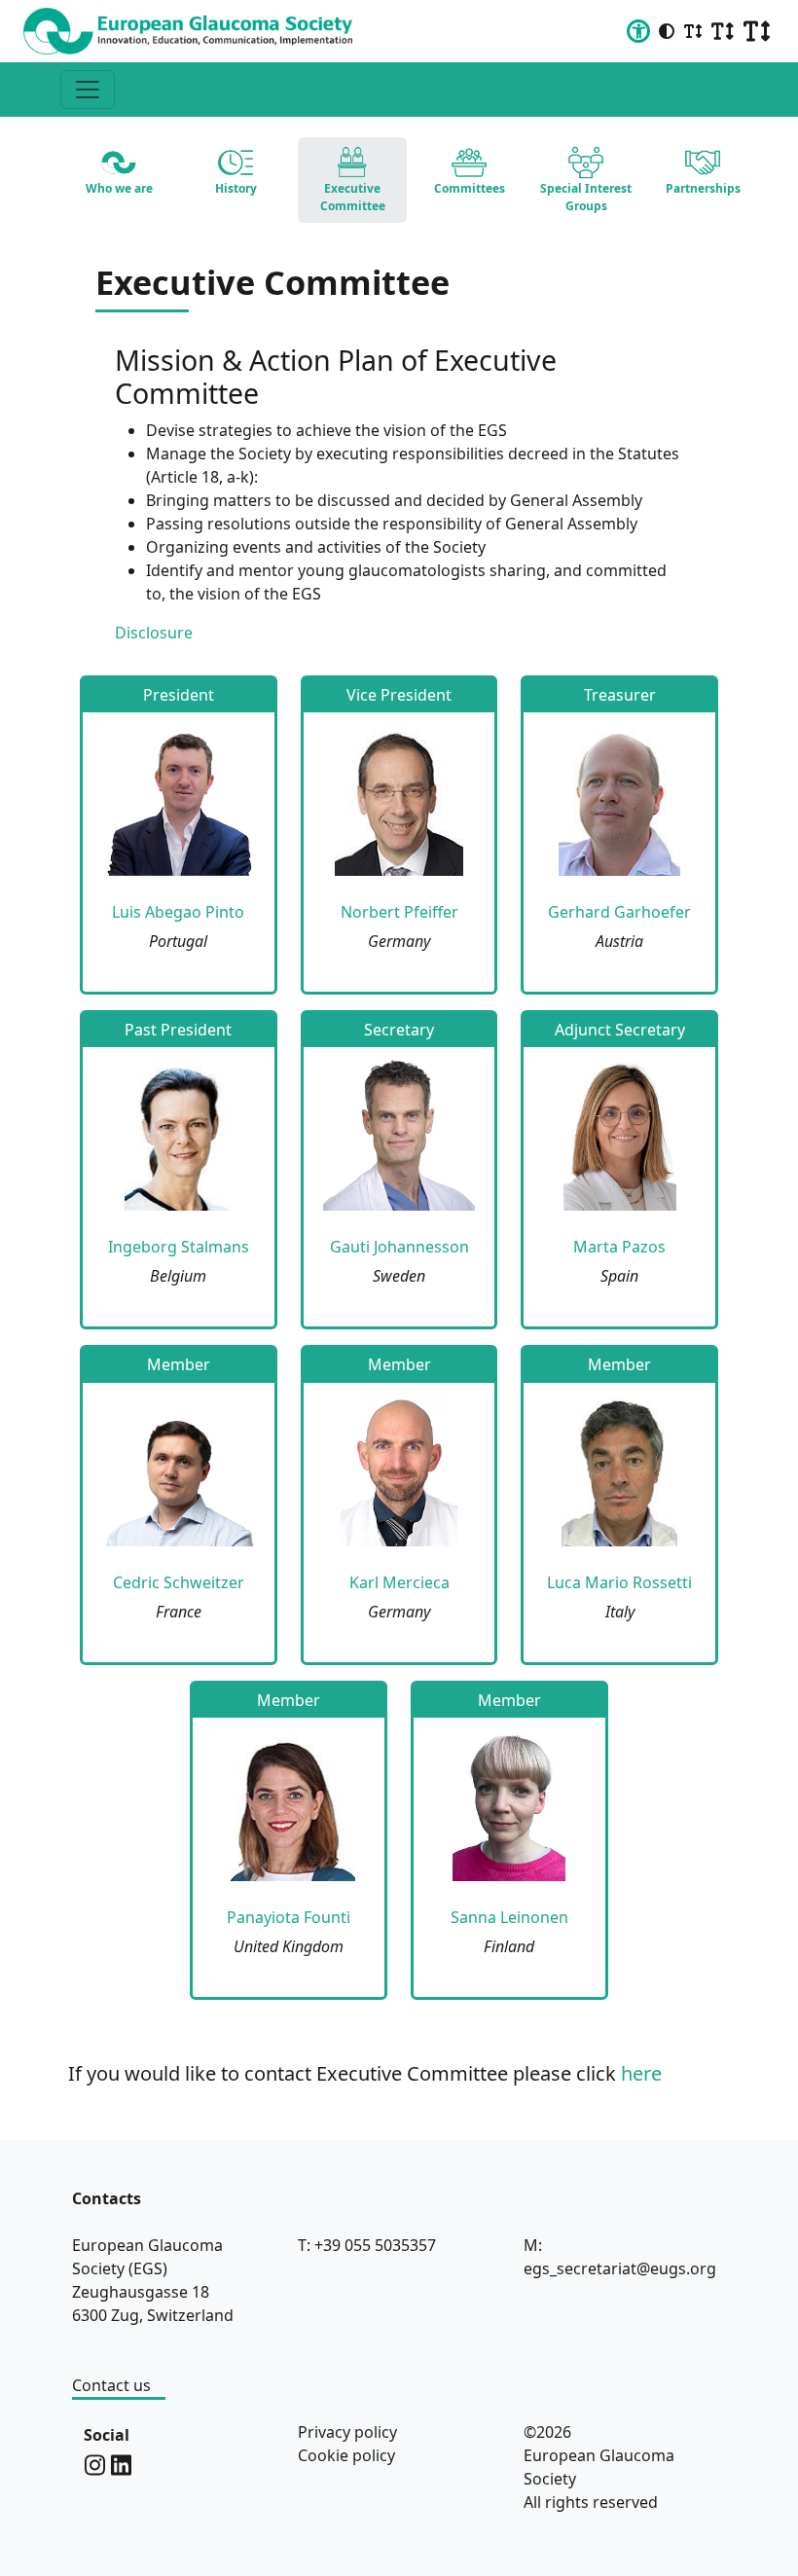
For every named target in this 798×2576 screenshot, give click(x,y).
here (641, 2073)
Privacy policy (347, 2432)
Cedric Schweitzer (179, 1582)
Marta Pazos (619, 1247)
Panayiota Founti (289, 1917)
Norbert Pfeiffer (399, 912)
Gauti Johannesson (399, 1247)
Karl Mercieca (399, 1582)
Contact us (111, 2385)
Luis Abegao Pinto (178, 912)
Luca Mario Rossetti (619, 1582)
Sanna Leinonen (509, 1917)
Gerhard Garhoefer (619, 912)
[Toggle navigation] (88, 90)
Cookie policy (346, 2455)
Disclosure (154, 633)
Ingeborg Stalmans (179, 1247)
